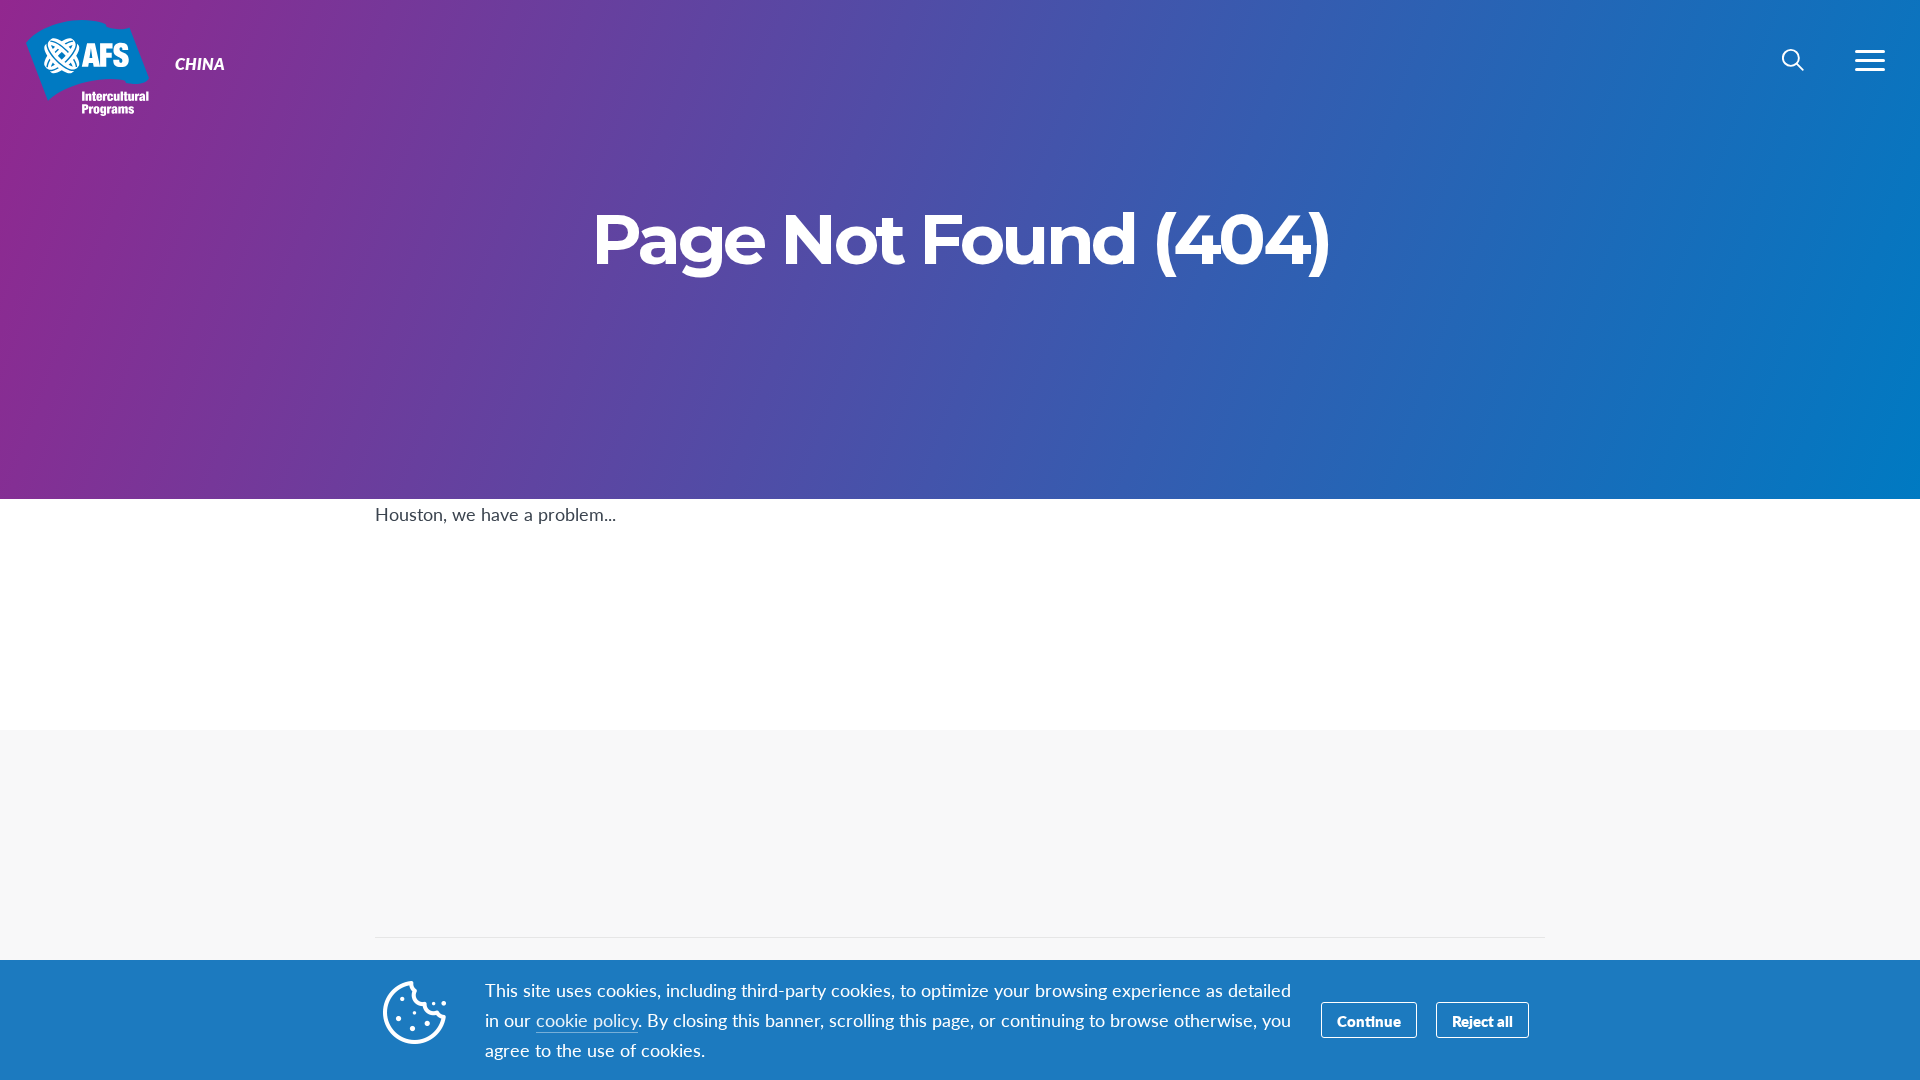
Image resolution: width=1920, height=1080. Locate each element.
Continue (1369, 1020)
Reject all (1482, 1020)
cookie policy (587, 1019)
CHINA (87, 68)
